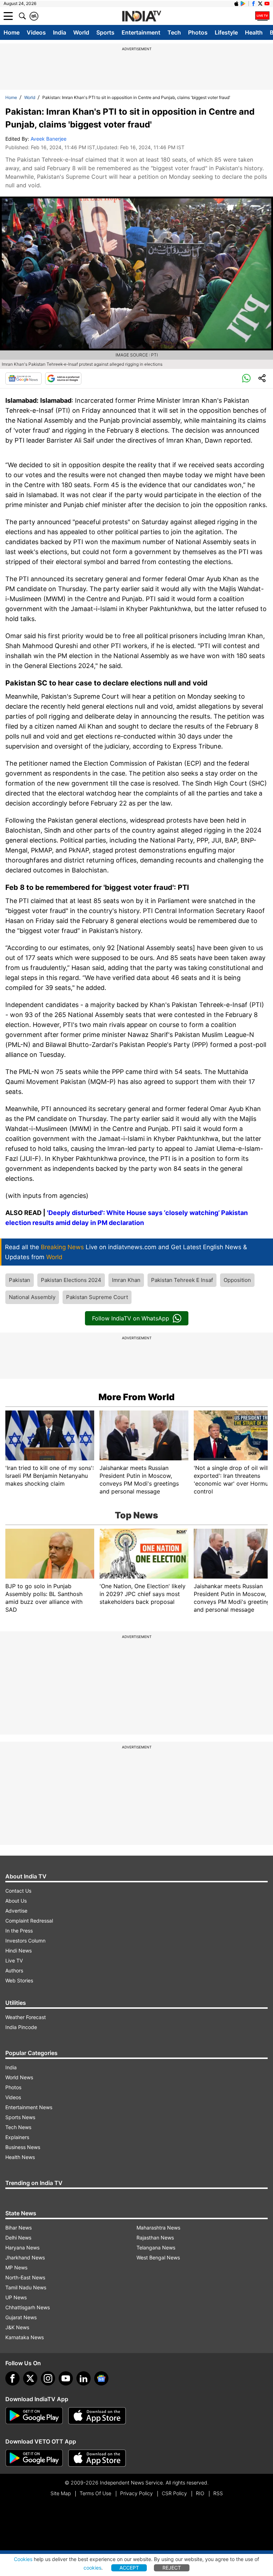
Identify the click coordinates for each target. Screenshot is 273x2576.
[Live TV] (262, 16)
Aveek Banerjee (49, 139)
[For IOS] (97, 2458)
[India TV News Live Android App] (34, 2416)
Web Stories (19, 1980)
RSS (218, 2493)
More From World (136, 1397)
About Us (16, 1901)
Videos (36, 32)
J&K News (17, 2327)
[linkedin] (84, 2378)
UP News (16, 2297)
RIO (200, 2493)
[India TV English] (141, 16)
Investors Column (25, 1941)
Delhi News (18, 2238)
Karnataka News (25, 2337)
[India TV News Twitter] (260, 4)
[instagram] (48, 2378)
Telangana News (156, 2248)
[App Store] (97, 2416)
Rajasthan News (155, 2238)
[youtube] (66, 2378)
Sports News (20, 2117)
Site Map (61, 2493)
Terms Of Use (95, 2493)
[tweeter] (30, 2378)
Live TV (14, 1960)
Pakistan (20, 1280)
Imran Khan (126, 1280)
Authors (14, 1970)
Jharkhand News (25, 2257)
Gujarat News (21, 2317)
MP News (16, 2267)
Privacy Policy (136, 2493)
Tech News (18, 2127)
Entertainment (141, 32)
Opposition (237, 1280)
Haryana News (22, 2248)
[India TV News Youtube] (267, 4)
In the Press (19, 1931)
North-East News (25, 2277)
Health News (20, 2157)
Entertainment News (29, 2107)
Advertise (16, 1911)
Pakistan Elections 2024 (71, 1280)
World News (19, 2077)
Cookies (23, 2559)
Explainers (17, 2137)
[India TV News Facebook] (253, 4)
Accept (129, 2568)
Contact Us (18, 1891)
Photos (198, 32)
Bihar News (18, 2228)
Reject (172, 2568)
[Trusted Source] (63, 379)
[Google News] (23, 379)
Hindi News (18, 1951)
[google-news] (101, 2378)
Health (254, 32)
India (60, 32)
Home (12, 32)
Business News (23, 2147)
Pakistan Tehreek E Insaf (182, 1280)
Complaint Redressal (29, 1921)
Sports (105, 32)
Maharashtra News (158, 2228)
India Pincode (21, 2027)
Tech (174, 32)
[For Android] (34, 2458)
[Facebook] (12, 2378)
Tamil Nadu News (26, 2287)
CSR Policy (174, 2493)
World (81, 32)
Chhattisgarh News (28, 2307)
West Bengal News (158, 2257)
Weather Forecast (26, 2017)
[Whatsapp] (246, 379)
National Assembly (32, 1297)
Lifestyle (226, 32)
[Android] (243, 4)
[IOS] (236, 4)
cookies (92, 2568)
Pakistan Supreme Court (97, 1297)
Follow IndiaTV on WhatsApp (131, 1318)
